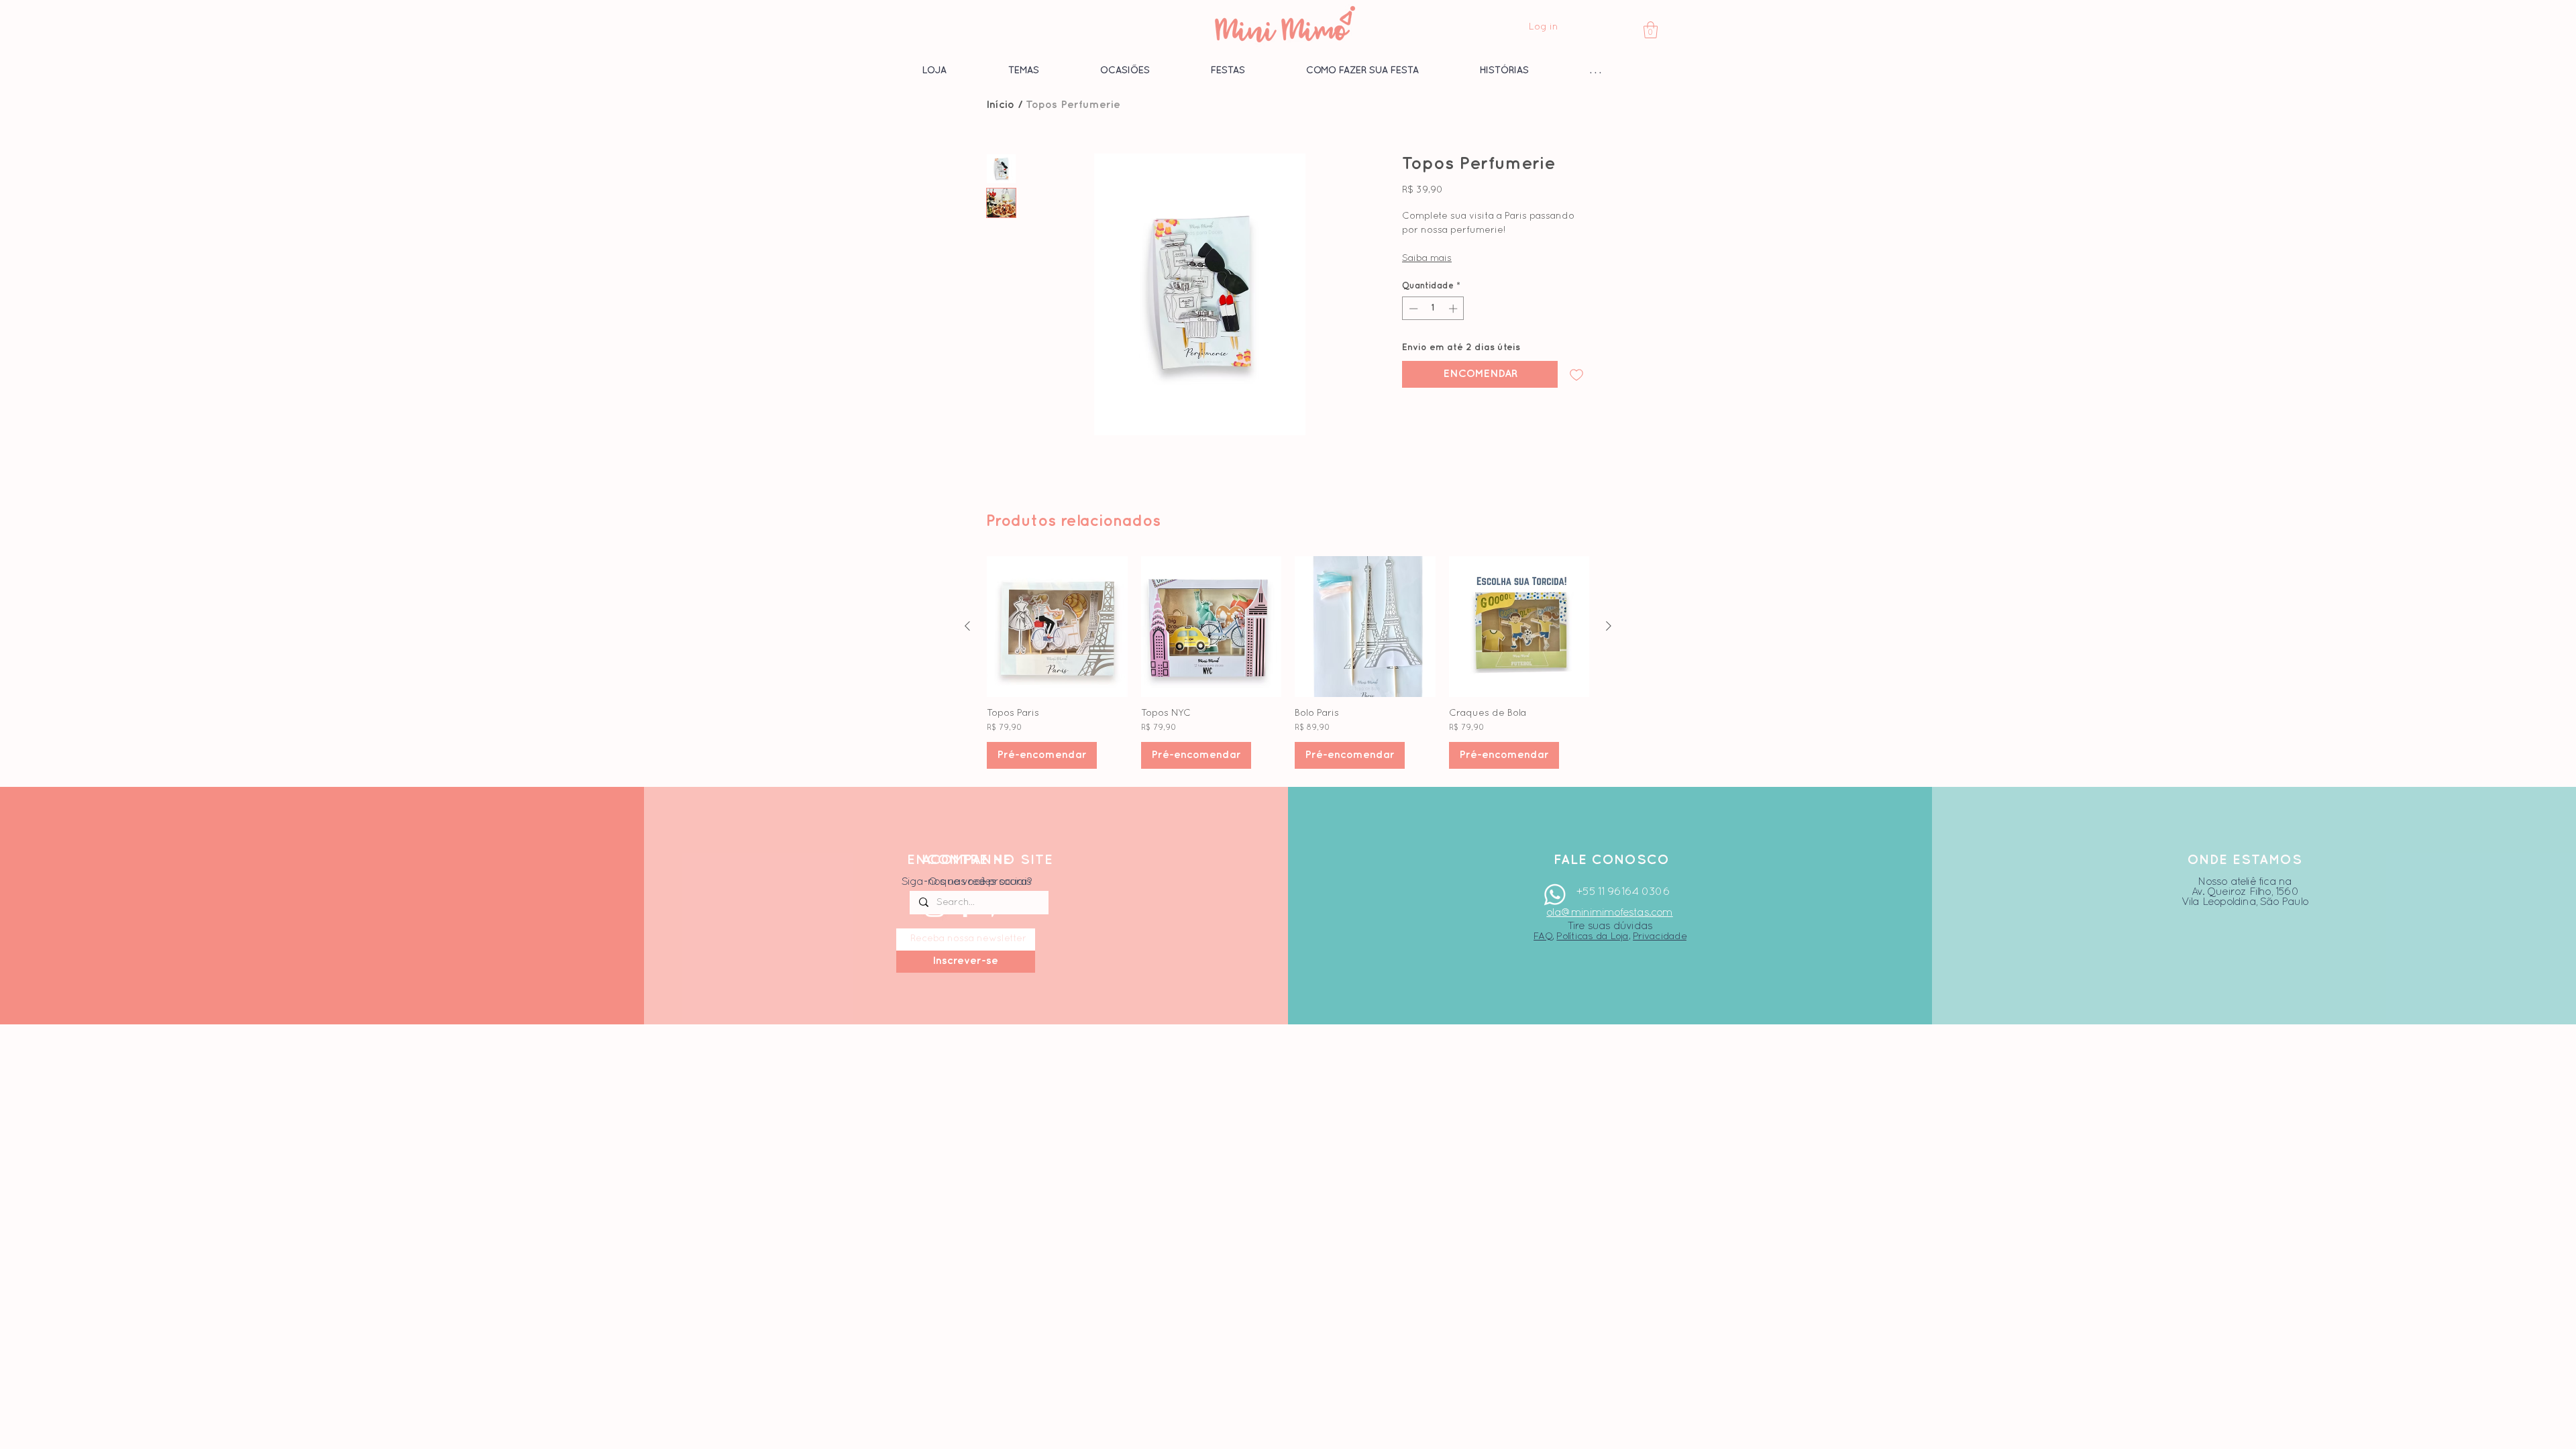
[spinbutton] (1433, 309)
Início (1000, 105)
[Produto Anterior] (967, 626)
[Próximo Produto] (1609, 626)
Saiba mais (1427, 259)
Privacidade (1660, 936)
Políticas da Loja (1592, 936)
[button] (1651, 30)
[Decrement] (1412, 309)
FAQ (1543, 936)
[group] (1288, 662)
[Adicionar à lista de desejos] (1576, 374)
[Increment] (1454, 309)
